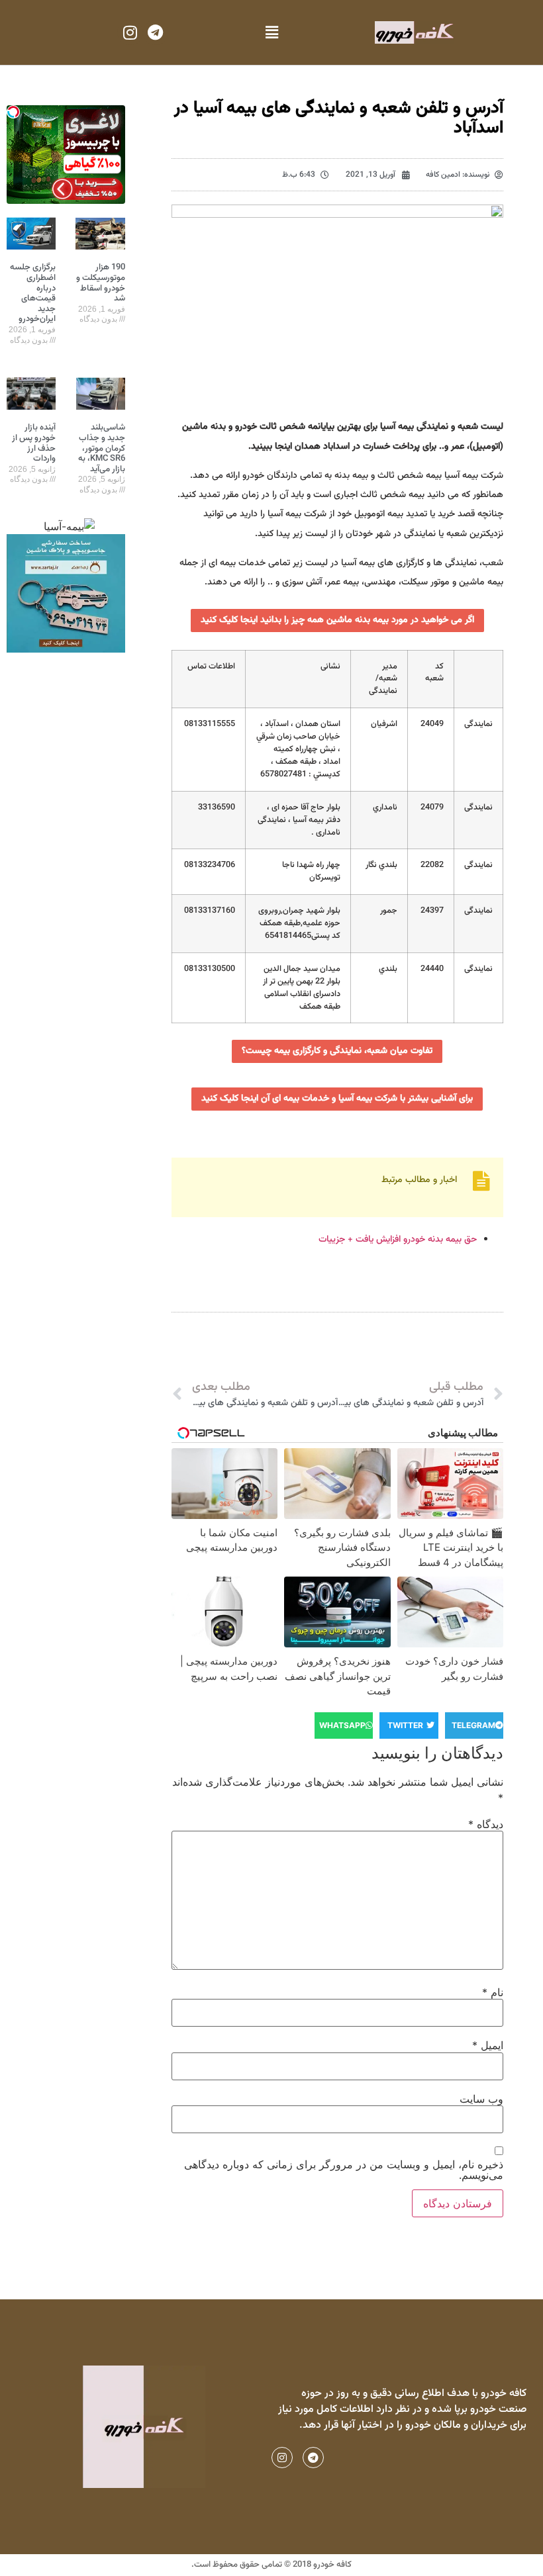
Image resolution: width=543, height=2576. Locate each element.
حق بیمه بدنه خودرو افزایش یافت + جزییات (398, 1240)
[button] (271, 33)
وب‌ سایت (481, 2099)
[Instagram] (130, 32)
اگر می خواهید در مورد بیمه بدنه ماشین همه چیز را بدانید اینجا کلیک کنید (337, 620)
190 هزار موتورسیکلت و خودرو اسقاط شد (101, 283)
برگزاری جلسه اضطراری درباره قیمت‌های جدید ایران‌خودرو (33, 293)
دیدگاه (486, 1824)
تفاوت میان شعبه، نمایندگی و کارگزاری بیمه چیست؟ (337, 1051)
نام (493, 1992)
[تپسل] (13, 112)
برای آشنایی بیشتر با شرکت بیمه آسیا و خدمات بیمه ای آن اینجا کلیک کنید (337, 1099)
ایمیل (488, 2045)
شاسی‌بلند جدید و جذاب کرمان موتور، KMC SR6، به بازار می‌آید (102, 448)
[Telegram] (156, 32)
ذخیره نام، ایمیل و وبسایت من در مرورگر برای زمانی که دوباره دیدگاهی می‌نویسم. (344, 2170)
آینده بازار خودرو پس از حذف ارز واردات (34, 443)
